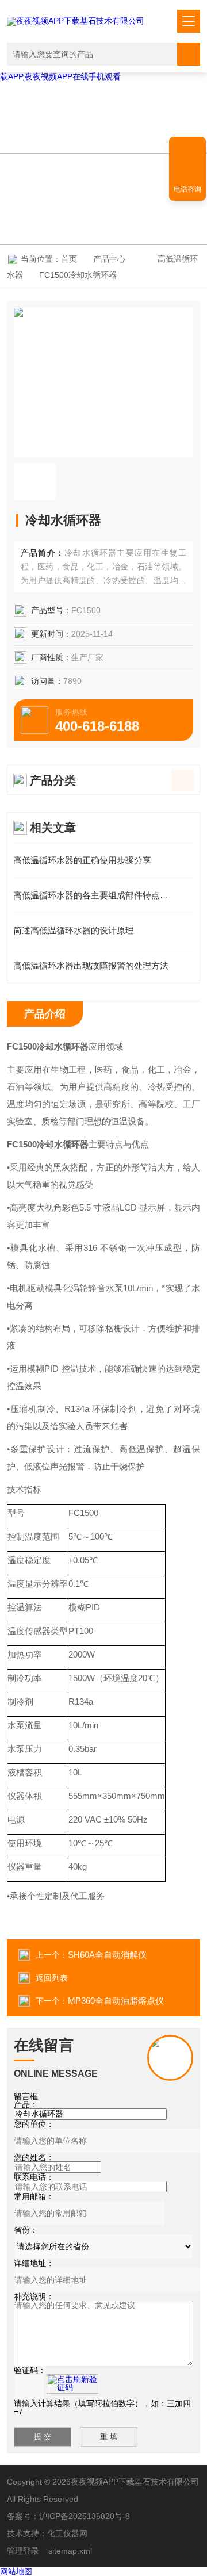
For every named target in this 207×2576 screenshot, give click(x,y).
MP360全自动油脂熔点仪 (116, 2001)
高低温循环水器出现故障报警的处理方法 (91, 965)
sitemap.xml (70, 2551)
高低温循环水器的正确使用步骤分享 (82, 860)
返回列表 (52, 1978)
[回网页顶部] (187, 150)
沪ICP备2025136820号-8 (85, 2516)
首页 (69, 259)
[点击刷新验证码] (72, 2384)
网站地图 (16, 2571)
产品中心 (109, 259)
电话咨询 (187, 189)
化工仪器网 (67, 2533)
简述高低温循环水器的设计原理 (74, 930)
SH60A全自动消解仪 (107, 1955)
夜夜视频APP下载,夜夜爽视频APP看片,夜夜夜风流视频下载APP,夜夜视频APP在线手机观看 (102, 72)
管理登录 (23, 2551)
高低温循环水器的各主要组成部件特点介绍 (95, 895)
